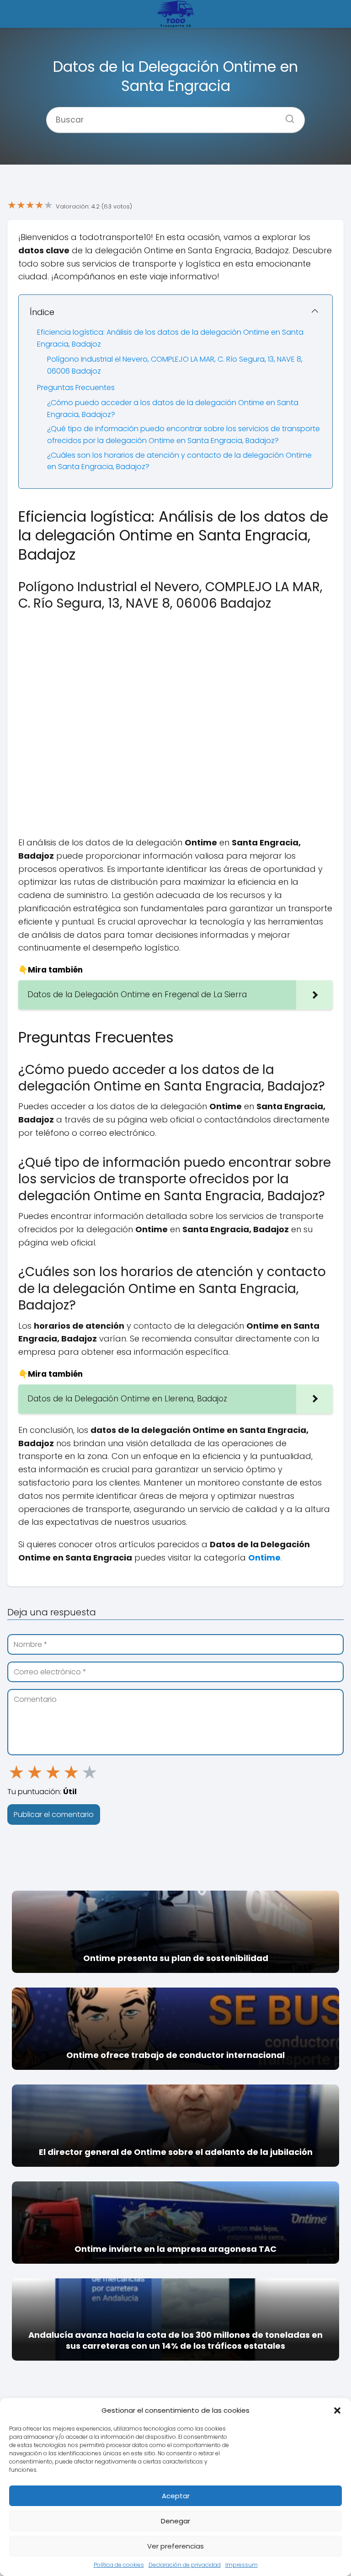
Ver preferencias (175, 2546)
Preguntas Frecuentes (76, 387)
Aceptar (176, 2496)
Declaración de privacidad (185, 2565)
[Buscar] (287, 116)
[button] (337, 2410)
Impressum (242, 2565)
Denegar (175, 2521)
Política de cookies (119, 2565)
